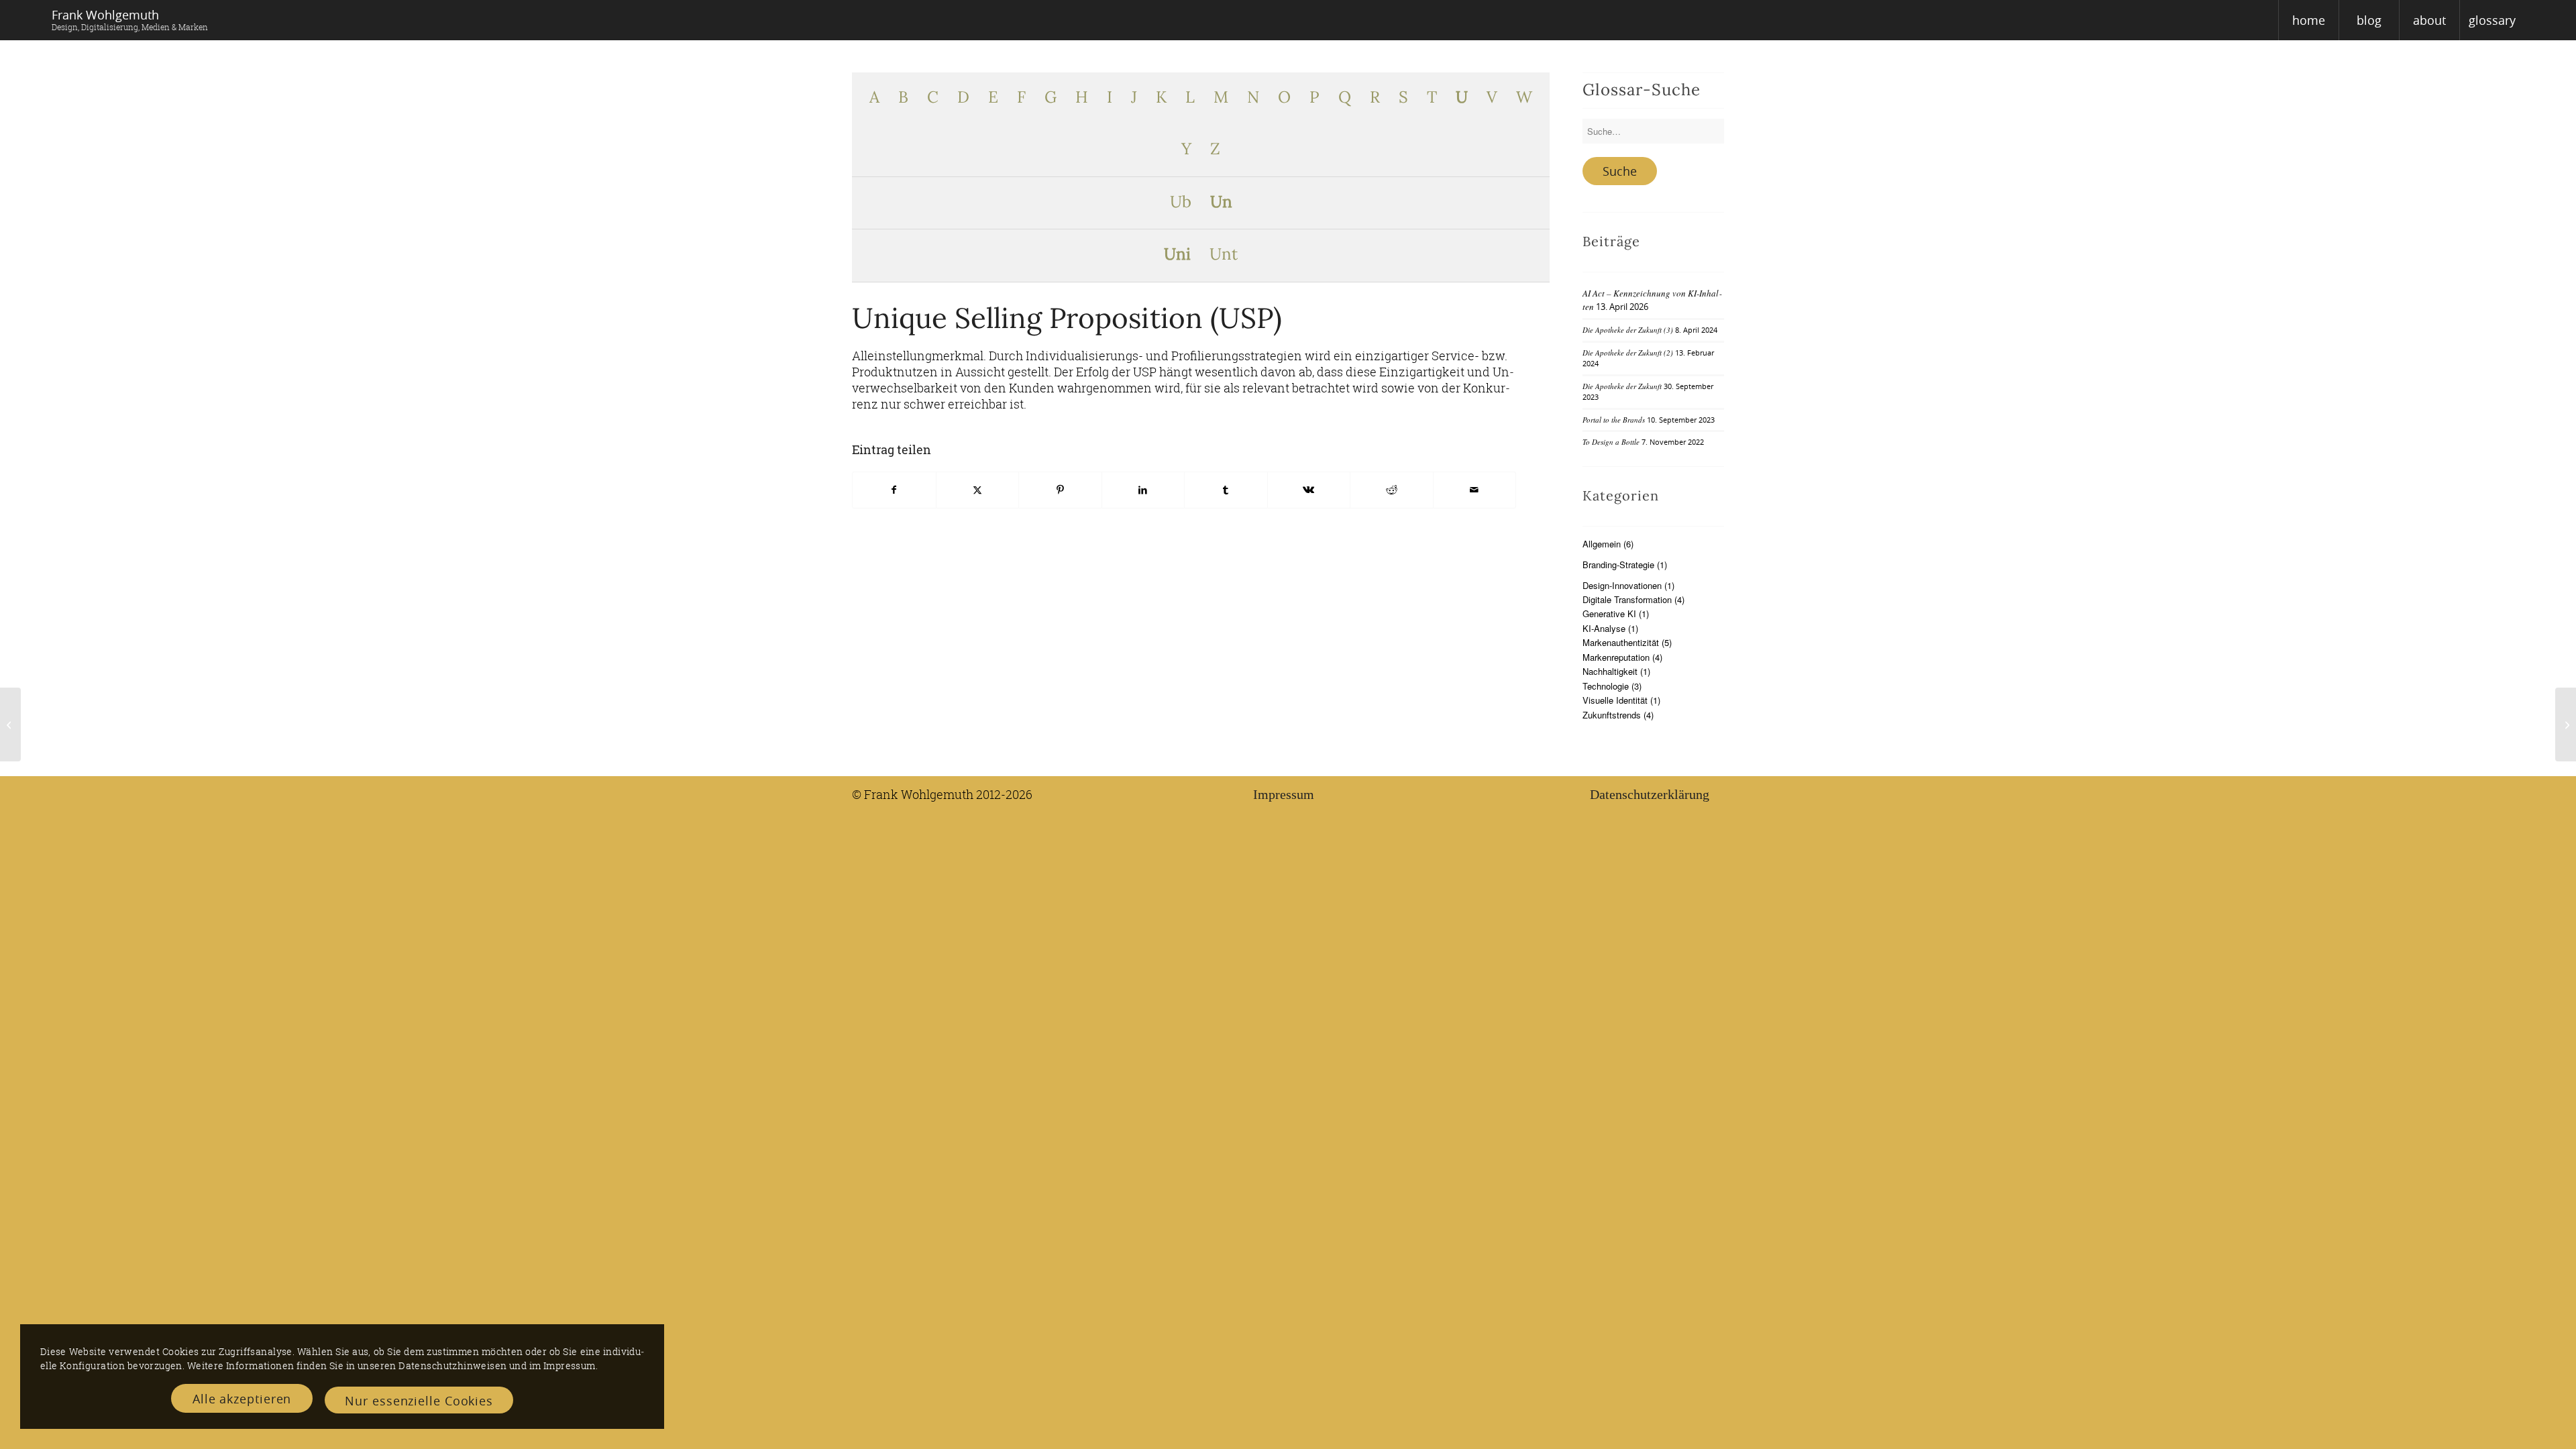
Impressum (1284, 794)
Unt (1224, 255)
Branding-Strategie (1618, 565)
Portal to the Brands (1614, 420)
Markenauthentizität (1621, 642)
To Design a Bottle (1611, 442)
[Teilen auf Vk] (1309, 490)
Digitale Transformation (1627, 599)
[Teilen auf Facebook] (894, 490)
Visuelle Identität (1615, 700)
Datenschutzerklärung (1650, 794)
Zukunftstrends (1612, 715)
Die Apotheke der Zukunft (1622, 386)
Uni (1177, 255)
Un (1221, 203)
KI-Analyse (1604, 628)
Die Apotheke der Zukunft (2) (1628, 353)
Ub (1181, 203)
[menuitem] (2308, 20)
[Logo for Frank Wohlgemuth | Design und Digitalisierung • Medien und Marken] (130, 20)
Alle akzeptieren (242, 1399)
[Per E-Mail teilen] (1475, 490)
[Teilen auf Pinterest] (1060, 490)
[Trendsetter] (10, 724)
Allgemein (1602, 544)
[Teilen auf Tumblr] (1226, 490)
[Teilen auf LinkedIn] (1143, 490)
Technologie (1606, 686)
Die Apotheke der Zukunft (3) (1628, 330)
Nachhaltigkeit (1610, 671)
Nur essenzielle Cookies (419, 1401)
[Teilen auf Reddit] (1392, 490)
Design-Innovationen (1622, 585)
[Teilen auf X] (978, 490)
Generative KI (1609, 613)
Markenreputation (1616, 657)
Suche (1620, 171)
